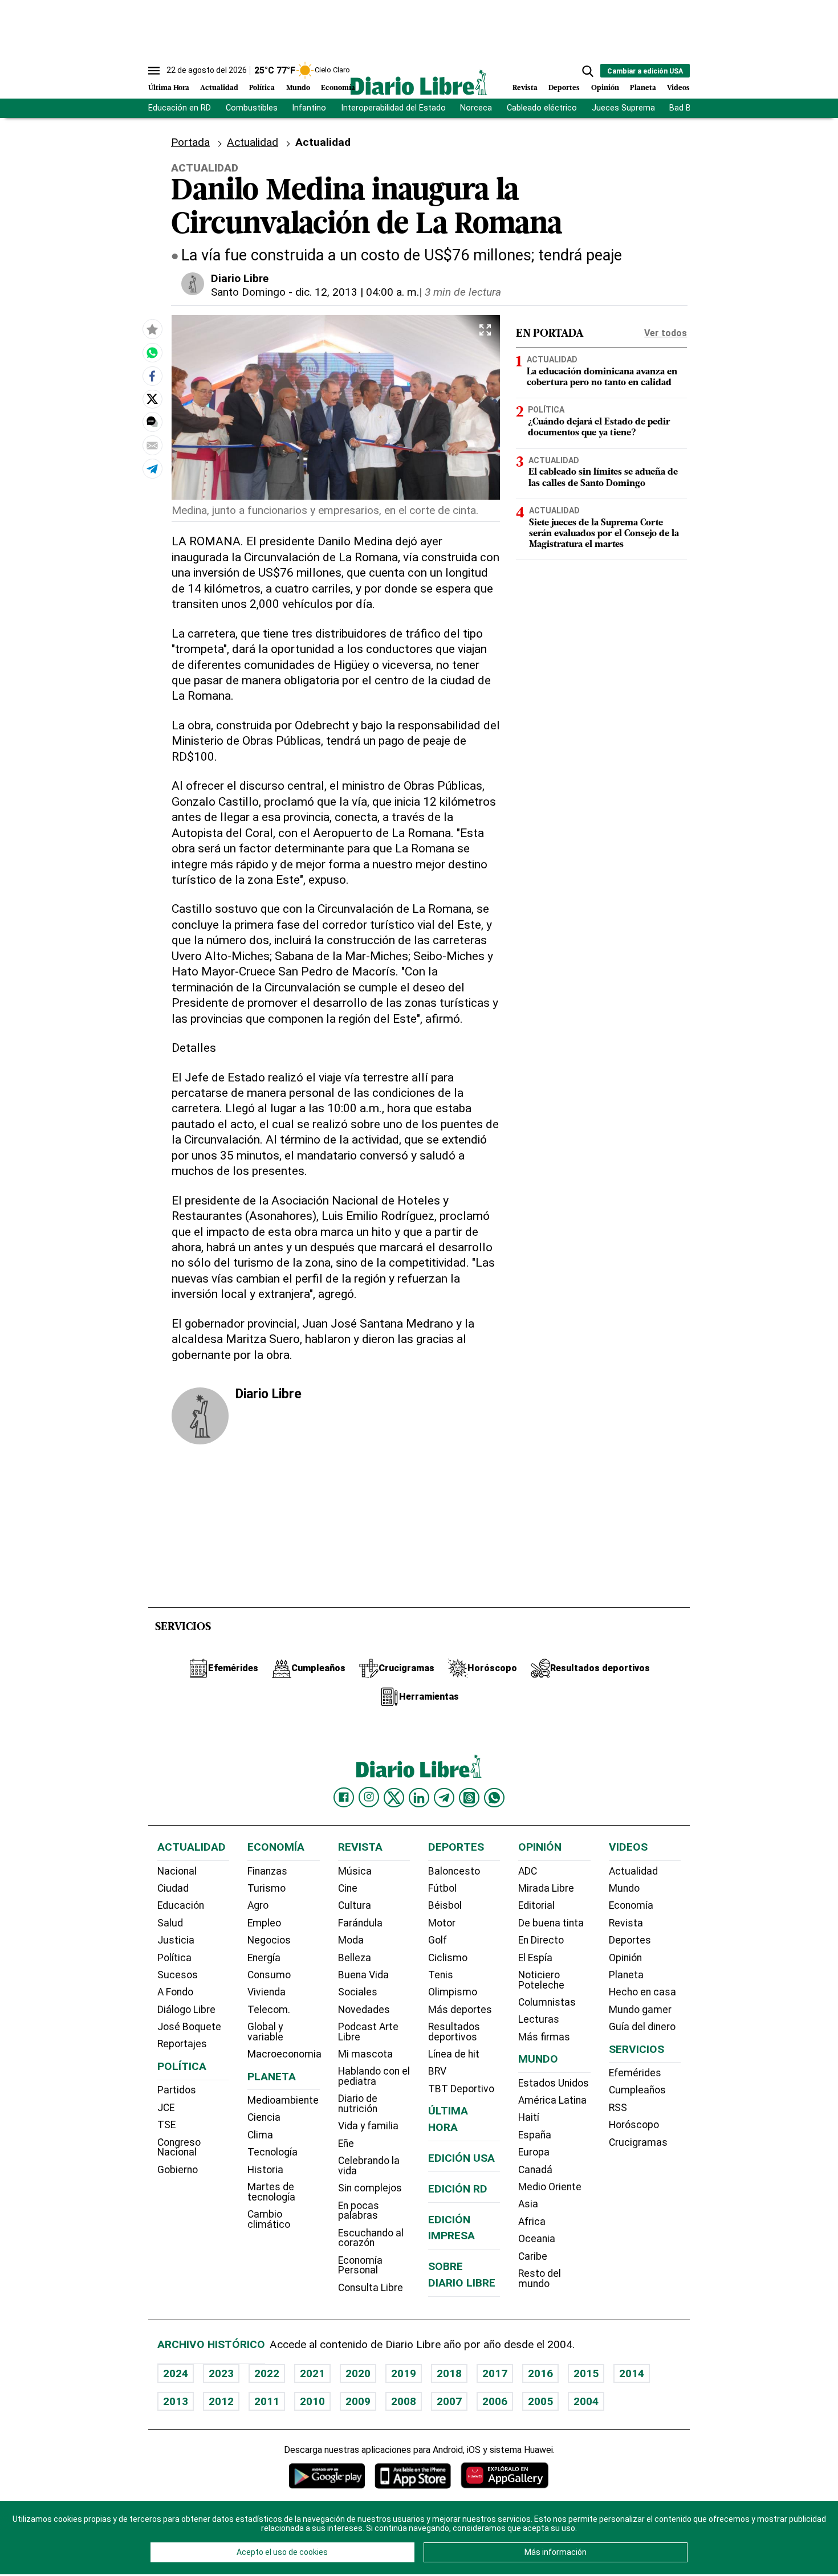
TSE (166, 2125)
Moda (351, 1940)
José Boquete (189, 2027)
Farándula (360, 1923)
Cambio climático (269, 2219)
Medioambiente (283, 2100)
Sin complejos (370, 2188)
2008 (404, 2401)
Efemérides (635, 2073)
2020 (358, 2373)
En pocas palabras (359, 2211)
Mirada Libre (546, 1888)
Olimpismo (453, 1992)
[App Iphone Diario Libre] (413, 2475)
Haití (529, 2117)
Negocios (269, 1940)
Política (262, 88)
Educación (181, 1905)
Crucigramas (638, 2142)
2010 (312, 2401)
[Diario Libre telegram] (444, 1798)
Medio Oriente (550, 2187)
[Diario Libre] (419, 82)
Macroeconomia (284, 2054)
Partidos (177, 2090)
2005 (540, 2401)
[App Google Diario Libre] (327, 2475)
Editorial (536, 1905)
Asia (528, 2204)
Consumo (269, 1975)
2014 (632, 2373)
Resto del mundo (540, 2279)
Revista (525, 88)
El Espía (535, 1958)
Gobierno (178, 2170)
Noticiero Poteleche (541, 1980)
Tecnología (272, 2152)
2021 (312, 2373)
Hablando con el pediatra (374, 2076)
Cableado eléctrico (542, 108)
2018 (449, 2373)
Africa (532, 2222)
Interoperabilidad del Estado (393, 108)
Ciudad (173, 1888)
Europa (534, 2152)
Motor (442, 1923)
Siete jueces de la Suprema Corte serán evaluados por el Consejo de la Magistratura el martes (604, 533)
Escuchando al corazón (371, 2238)
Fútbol (442, 1888)
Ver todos (666, 333)
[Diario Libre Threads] (469, 1798)
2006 (495, 2401)
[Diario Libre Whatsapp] (494, 1798)
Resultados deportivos (454, 2032)
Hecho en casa (642, 1992)
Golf (438, 1940)
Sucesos (178, 1975)
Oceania (537, 2239)
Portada (190, 142)
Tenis (441, 1975)
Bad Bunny (689, 108)
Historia (265, 2170)
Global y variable (265, 2032)
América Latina (552, 2100)
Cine (348, 1888)
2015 (586, 2373)
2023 (221, 2373)
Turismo (267, 1888)
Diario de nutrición (358, 2104)
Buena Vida (363, 1975)
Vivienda (267, 1992)
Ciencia (264, 2117)
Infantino (309, 108)
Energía (264, 1958)
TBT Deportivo (461, 2089)
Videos (678, 88)
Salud (170, 1923)
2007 (449, 2401)
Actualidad (219, 88)
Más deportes (460, 2010)
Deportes (564, 88)
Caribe (533, 2256)
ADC (528, 1871)
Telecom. (269, 2010)
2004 (586, 2401)
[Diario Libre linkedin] (419, 1798)
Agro (258, 1905)
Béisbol (445, 1905)
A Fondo (175, 1992)
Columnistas (547, 2002)
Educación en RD (180, 108)
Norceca (476, 108)
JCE (166, 2108)
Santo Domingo (248, 292)
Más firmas (544, 2037)
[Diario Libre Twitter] (394, 1798)
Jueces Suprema (623, 108)
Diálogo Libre (186, 2010)
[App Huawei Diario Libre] (505, 2475)
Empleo (264, 1923)
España (535, 2135)
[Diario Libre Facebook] (344, 1798)
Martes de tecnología (271, 2192)
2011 (267, 2401)
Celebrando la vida (369, 2166)
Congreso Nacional (179, 2148)
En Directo (541, 1940)
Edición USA (461, 2158)
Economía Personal (360, 2265)
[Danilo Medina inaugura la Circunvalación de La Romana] (152, 352)
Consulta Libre (371, 2288)
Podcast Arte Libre (368, 2032)
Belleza (355, 1958)
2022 (267, 2373)
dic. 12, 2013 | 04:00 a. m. (357, 292)
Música (355, 1871)
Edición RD (458, 2189)
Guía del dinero (642, 2027)
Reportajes (182, 2044)
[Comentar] (152, 422)
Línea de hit (454, 2054)
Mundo (298, 88)
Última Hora (169, 88)
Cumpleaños (637, 2090)
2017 (495, 2373)
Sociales (358, 1992)
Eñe (346, 2144)
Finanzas (267, 1871)
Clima (260, 2135)
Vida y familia (368, 2126)
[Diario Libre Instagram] (369, 1797)
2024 (176, 2373)
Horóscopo (634, 2125)
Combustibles (252, 108)
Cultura (355, 1905)
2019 (404, 2373)
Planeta (643, 88)
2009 (358, 2401)
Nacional (177, 1871)
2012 (221, 2401)
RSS (618, 2108)
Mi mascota (365, 2054)
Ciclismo (448, 1958)
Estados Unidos (554, 2083)
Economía (338, 88)
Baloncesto (454, 1871)
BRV (437, 2071)
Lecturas (539, 2019)
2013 (176, 2401)
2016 (540, 2373)
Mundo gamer (640, 2010)
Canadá (535, 2170)
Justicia (176, 1940)
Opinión (605, 88)
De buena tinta (551, 1923)
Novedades (364, 2010)
